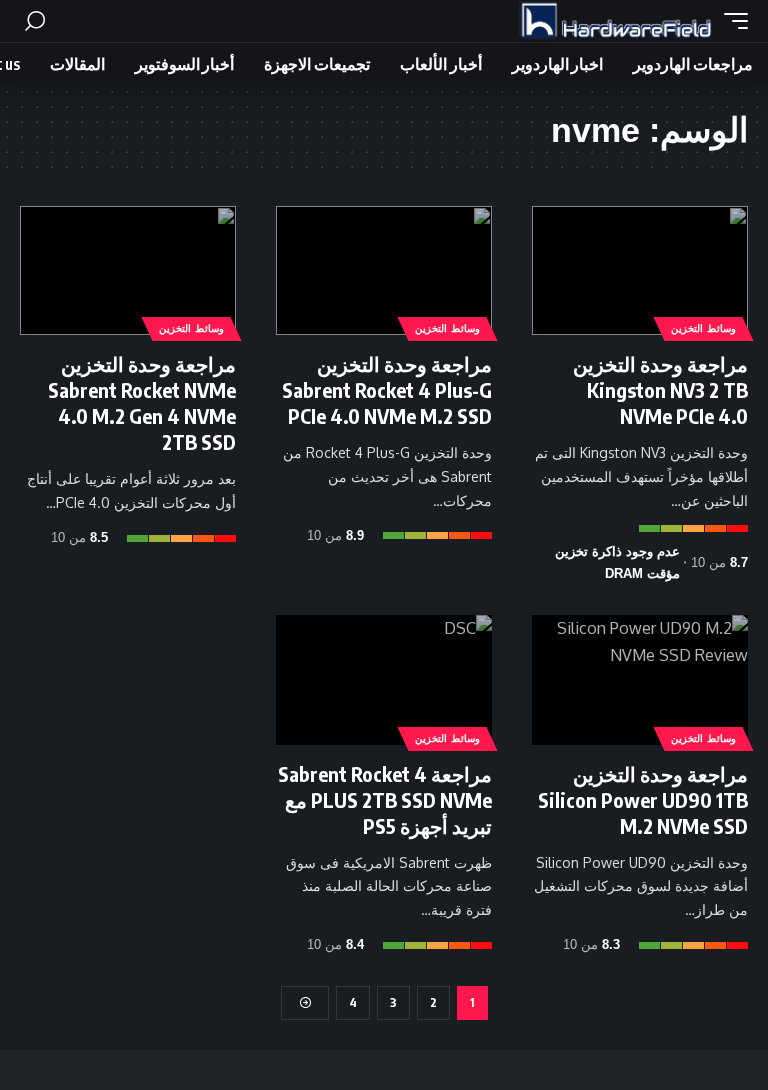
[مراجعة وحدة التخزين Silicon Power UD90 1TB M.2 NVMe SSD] (640, 680)
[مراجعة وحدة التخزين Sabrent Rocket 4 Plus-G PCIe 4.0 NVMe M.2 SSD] (384, 271)
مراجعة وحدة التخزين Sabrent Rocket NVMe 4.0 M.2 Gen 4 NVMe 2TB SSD (142, 402)
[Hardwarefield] (616, 21)
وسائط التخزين (703, 328)
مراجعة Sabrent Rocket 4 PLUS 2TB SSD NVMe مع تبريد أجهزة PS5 (385, 799)
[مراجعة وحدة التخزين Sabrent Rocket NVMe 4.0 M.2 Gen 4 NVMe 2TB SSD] (128, 271)
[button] (731, 21)
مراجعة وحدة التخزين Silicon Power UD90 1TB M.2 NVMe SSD (643, 799)
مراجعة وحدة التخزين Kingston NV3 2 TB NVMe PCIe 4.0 (660, 389)
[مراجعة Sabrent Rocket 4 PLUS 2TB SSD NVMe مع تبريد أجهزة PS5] (384, 680)
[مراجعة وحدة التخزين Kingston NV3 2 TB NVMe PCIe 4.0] (640, 271)
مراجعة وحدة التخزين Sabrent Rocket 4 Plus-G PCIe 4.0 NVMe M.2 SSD (387, 389)
